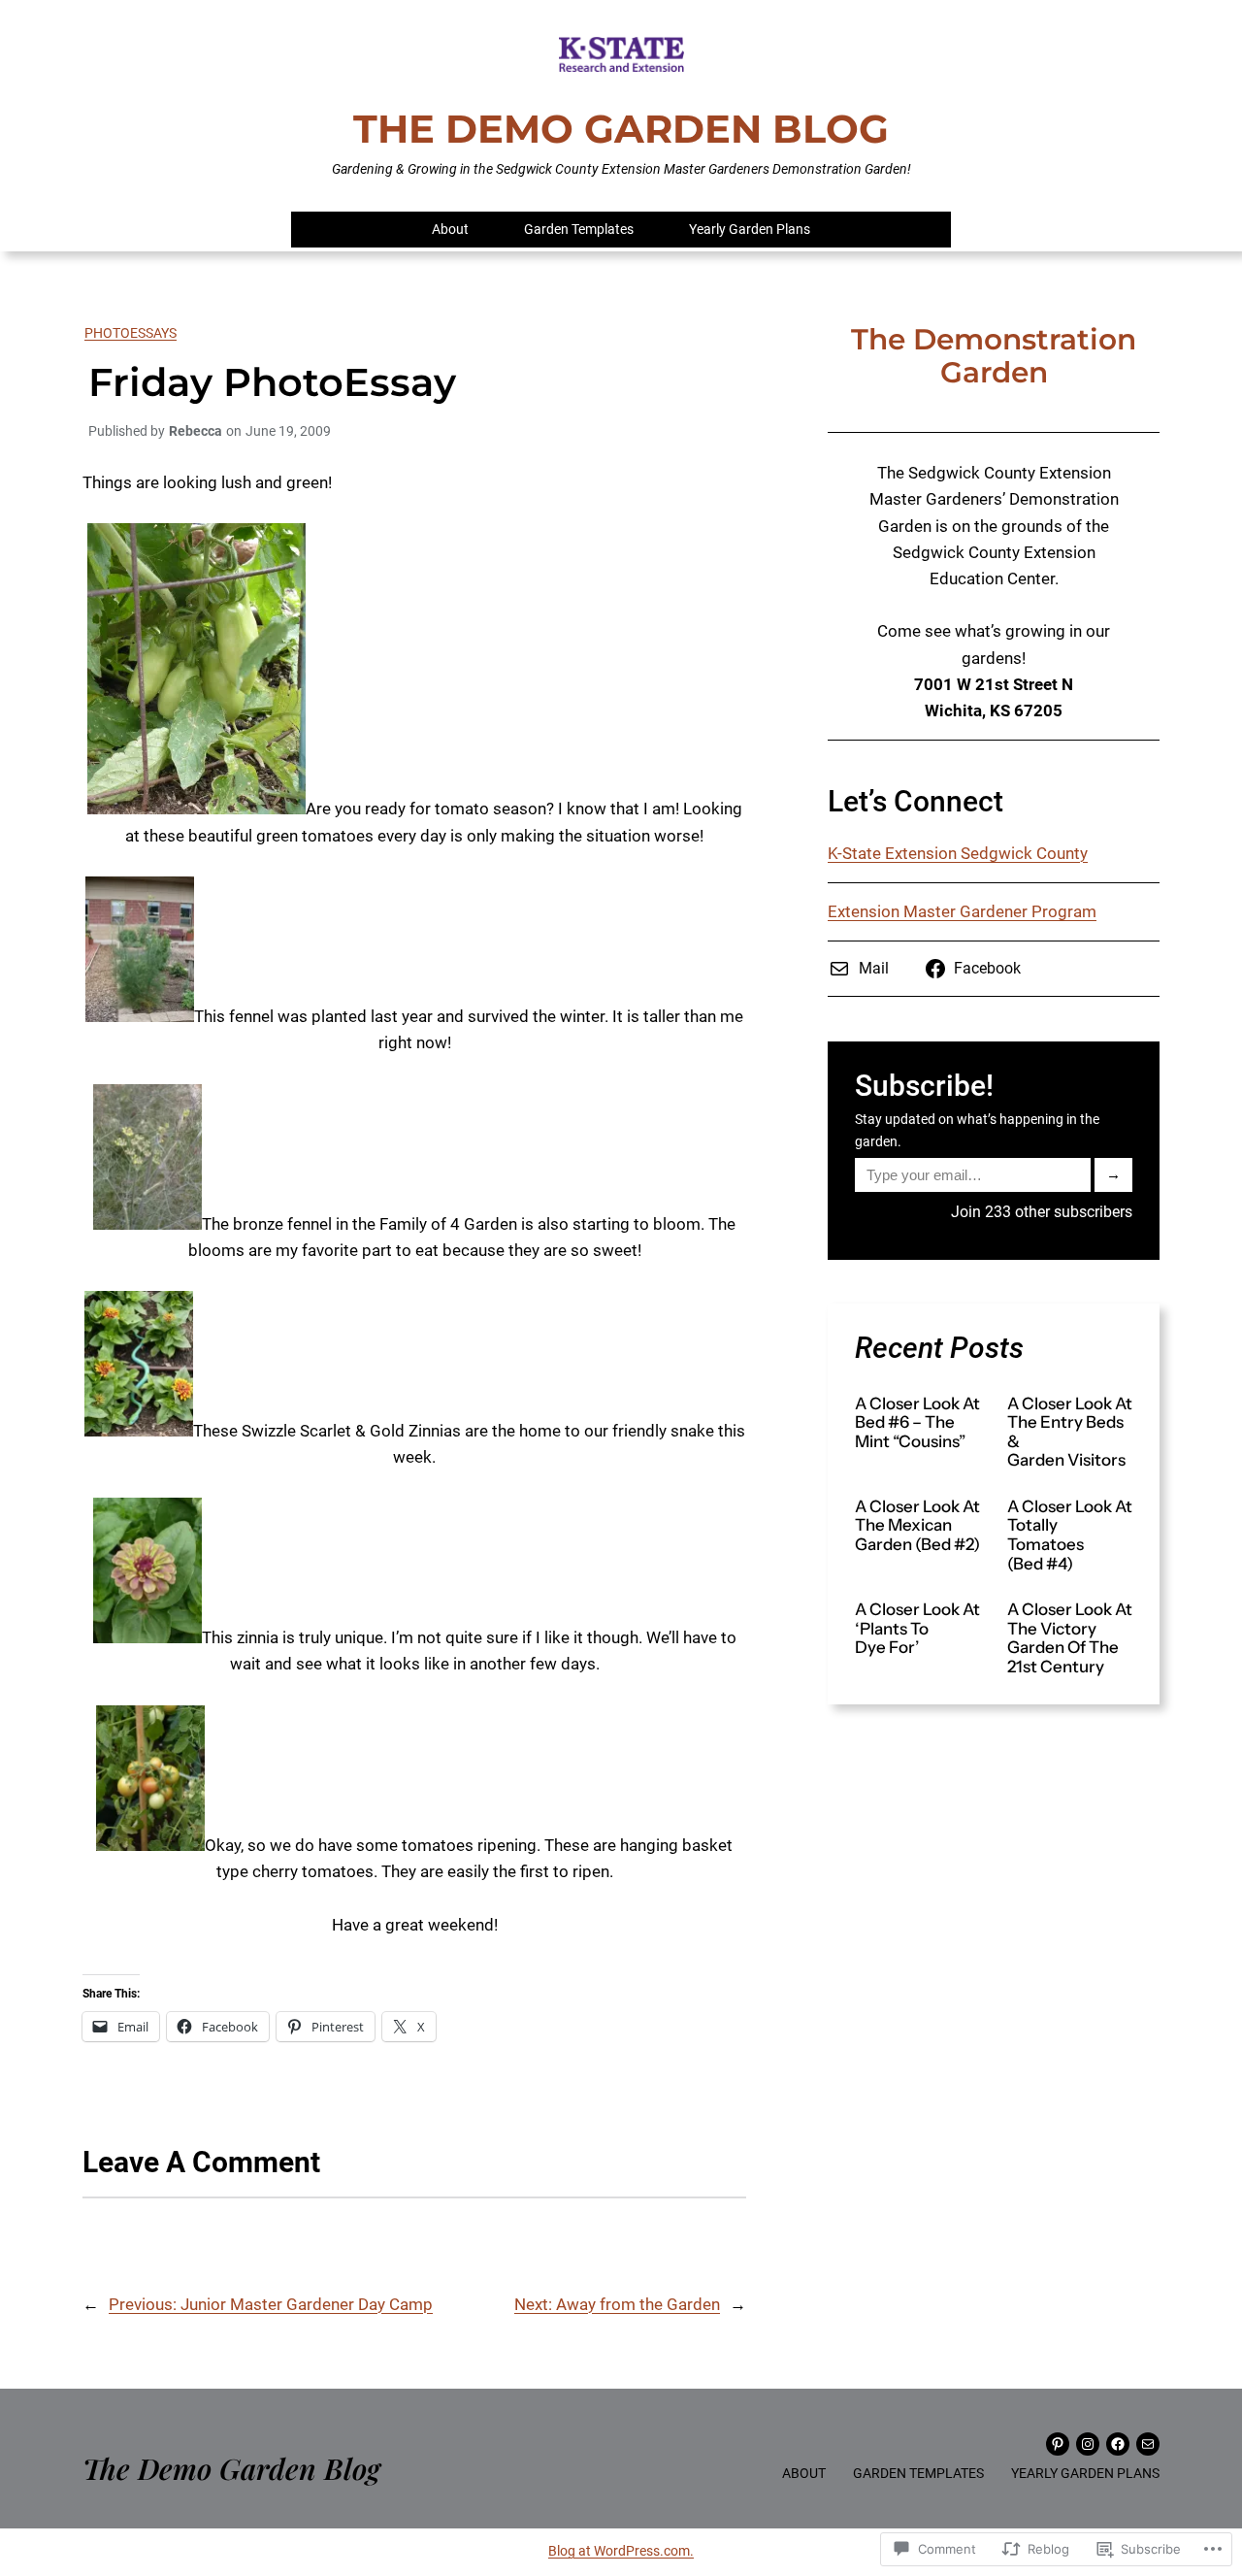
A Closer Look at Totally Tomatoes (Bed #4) (1070, 1536)
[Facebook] (1118, 2444)
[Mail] (1148, 2444)
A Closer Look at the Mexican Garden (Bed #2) (917, 1526)
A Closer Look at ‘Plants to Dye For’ (917, 1629)
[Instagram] (1088, 2444)
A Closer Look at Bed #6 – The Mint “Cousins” (917, 1423)
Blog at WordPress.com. (621, 2551)
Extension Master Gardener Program (962, 911)
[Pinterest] (1058, 2444)
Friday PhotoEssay (272, 382)
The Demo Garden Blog (621, 129)
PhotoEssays (131, 333)
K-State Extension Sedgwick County (958, 853)
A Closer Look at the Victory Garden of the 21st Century (1070, 1638)
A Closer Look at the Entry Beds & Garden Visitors (1070, 1433)
